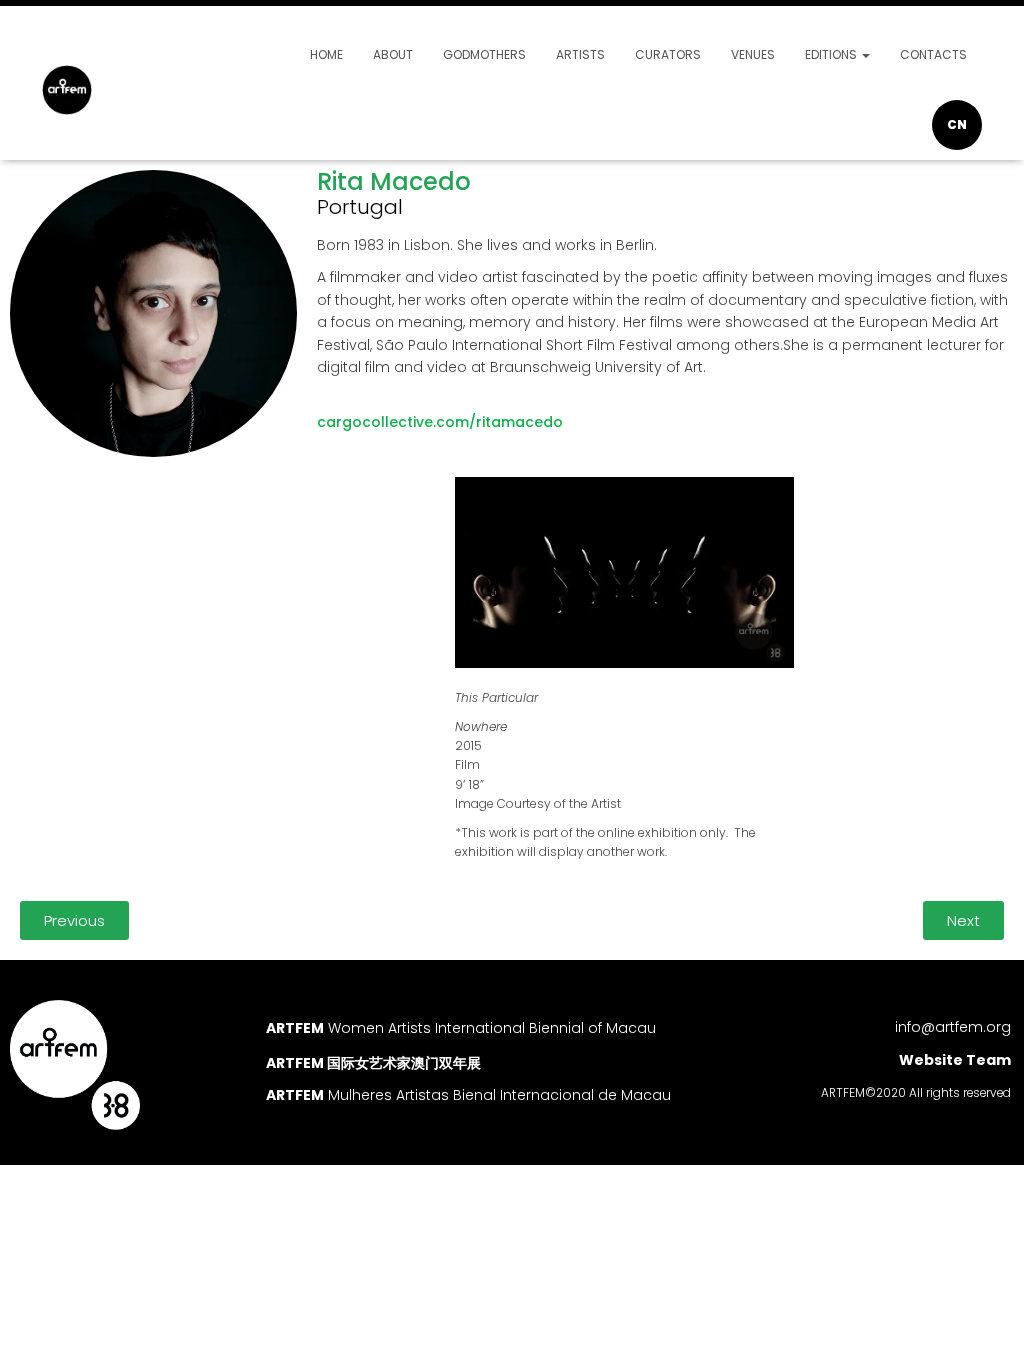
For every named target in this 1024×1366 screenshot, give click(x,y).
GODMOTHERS (484, 54)
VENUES (753, 54)
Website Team (955, 1060)
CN (957, 124)
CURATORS (668, 54)
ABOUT (393, 54)
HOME (326, 54)
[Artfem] (67, 90)
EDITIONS (832, 54)
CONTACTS (933, 54)
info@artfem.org (953, 1027)
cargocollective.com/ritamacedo (440, 422)
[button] (74, 920)
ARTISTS (580, 54)
